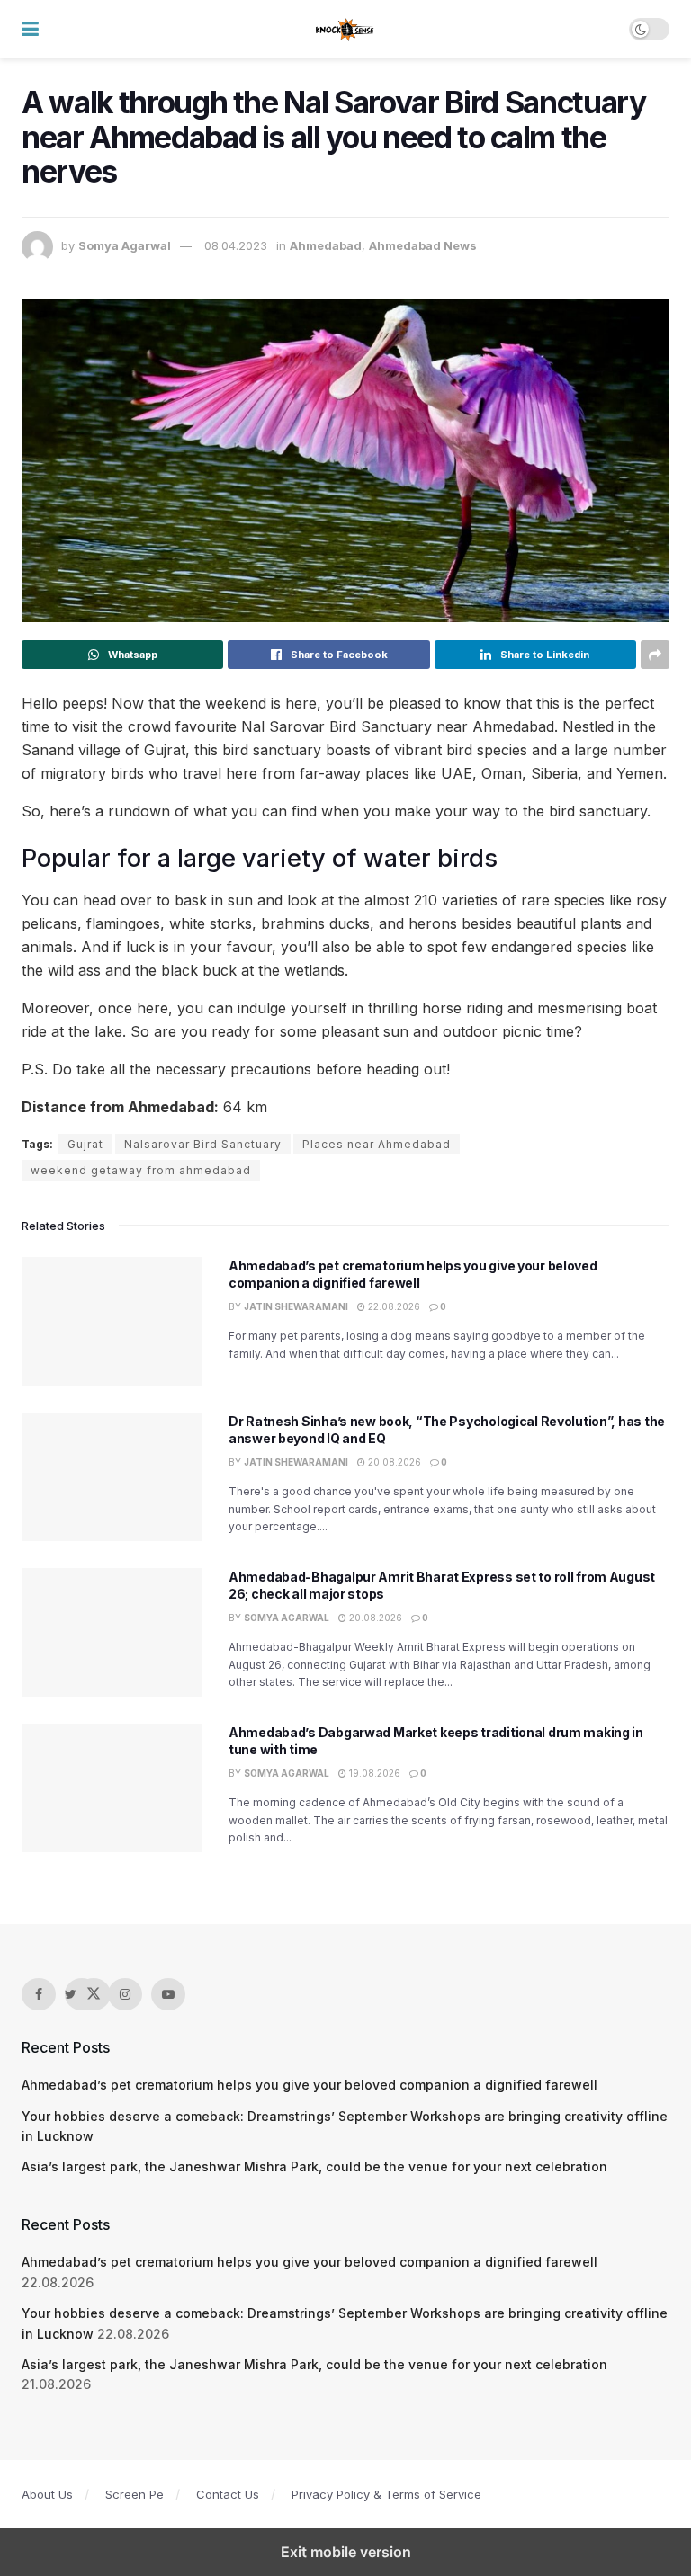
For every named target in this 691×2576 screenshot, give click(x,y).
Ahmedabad (326, 245)
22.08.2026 (393, 1306)
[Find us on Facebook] (39, 1994)
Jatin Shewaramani (296, 1306)
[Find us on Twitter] (82, 1994)
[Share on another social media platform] (655, 655)
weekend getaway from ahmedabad (141, 1170)
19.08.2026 (373, 1773)
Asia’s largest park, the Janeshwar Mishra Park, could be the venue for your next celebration (314, 2166)
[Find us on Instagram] (125, 1994)
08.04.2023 (236, 245)
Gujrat (85, 1144)
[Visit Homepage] (345, 30)
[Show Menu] (30, 29)
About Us (47, 2494)
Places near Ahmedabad (377, 1144)
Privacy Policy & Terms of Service (386, 2494)
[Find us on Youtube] (168, 1994)
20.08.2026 (393, 1462)
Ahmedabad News (423, 245)
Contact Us (228, 2494)
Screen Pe (135, 2494)
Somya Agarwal (125, 245)
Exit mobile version (346, 2552)
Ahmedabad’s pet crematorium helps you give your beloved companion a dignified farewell (310, 2085)
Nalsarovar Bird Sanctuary (203, 1144)
